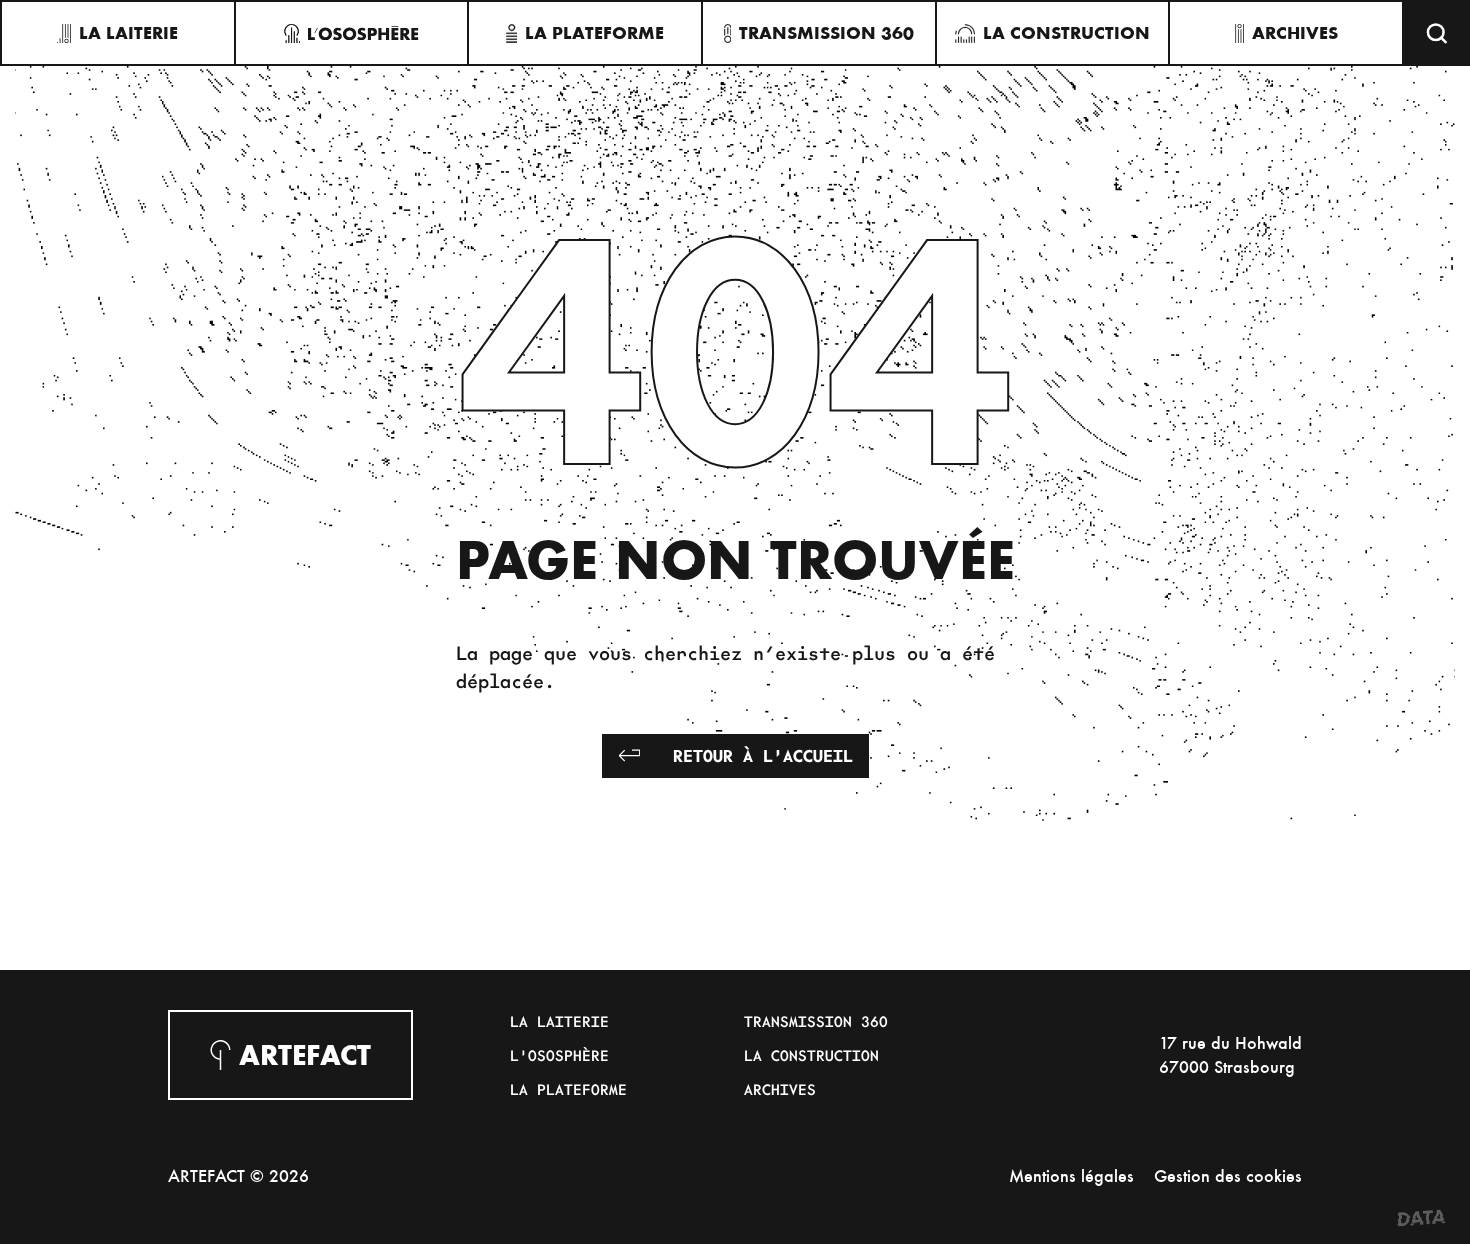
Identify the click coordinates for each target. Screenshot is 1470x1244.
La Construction (811, 1055)
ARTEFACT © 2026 (238, 1175)
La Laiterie (559, 1021)
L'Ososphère (559, 1055)
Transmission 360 (816, 1021)
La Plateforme (568, 1089)
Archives (780, 1089)
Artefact (305, 1055)
